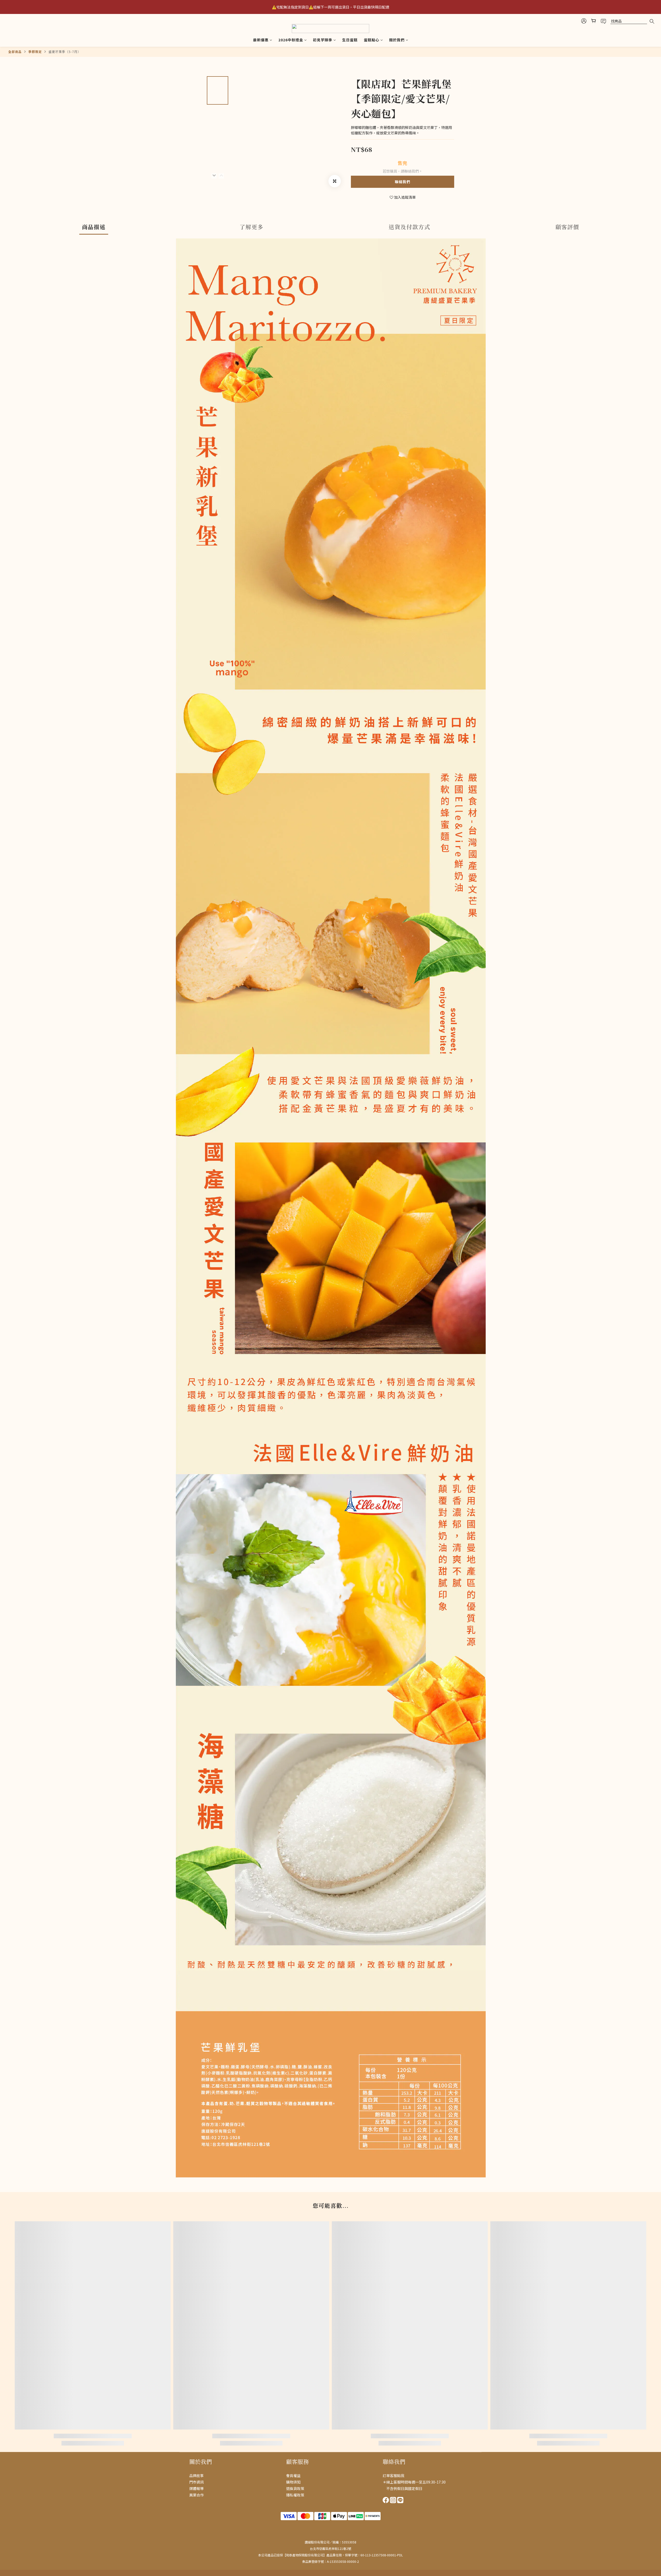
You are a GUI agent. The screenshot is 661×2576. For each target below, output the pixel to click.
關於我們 (397, 40)
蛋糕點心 (372, 40)
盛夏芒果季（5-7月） (65, 52)
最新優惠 (261, 40)
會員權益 (293, 2476)
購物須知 (293, 2482)
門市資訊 (196, 2482)
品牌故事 (196, 2476)
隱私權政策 (295, 2495)
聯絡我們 (403, 182)
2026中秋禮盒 (291, 40)
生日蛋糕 (350, 40)
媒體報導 (196, 2488)
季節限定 (35, 52)
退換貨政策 (295, 2488)
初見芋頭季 (323, 40)
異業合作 (196, 2495)
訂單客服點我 (394, 2476)
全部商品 (15, 52)
